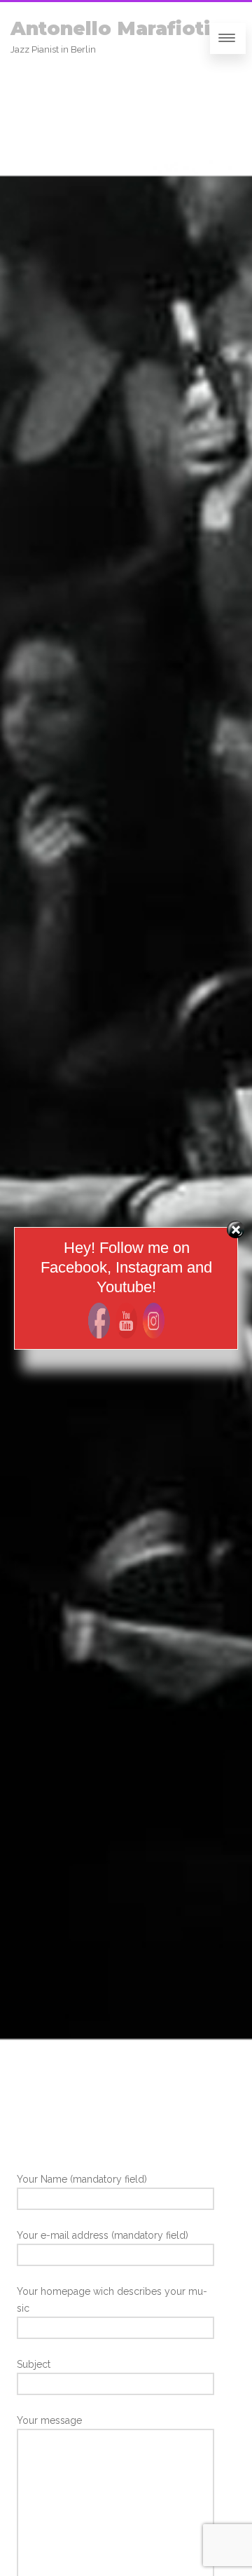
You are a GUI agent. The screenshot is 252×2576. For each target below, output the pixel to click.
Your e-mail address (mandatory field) (103, 2235)
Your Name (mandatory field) (82, 2179)
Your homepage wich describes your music (112, 2300)
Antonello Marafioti (110, 28)
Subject (34, 2364)
